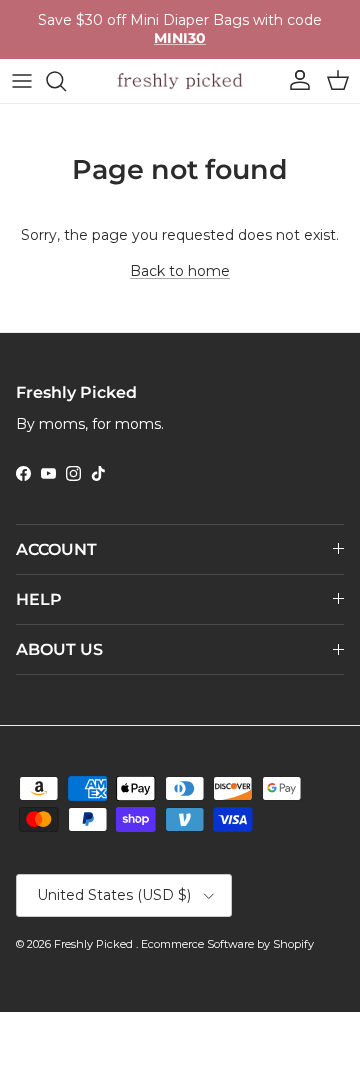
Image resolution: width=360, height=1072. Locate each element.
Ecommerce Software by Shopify (227, 944)
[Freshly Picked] (180, 81)
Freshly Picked (95, 944)
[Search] (66, 81)
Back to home (180, 271)
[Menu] (22, 81)
